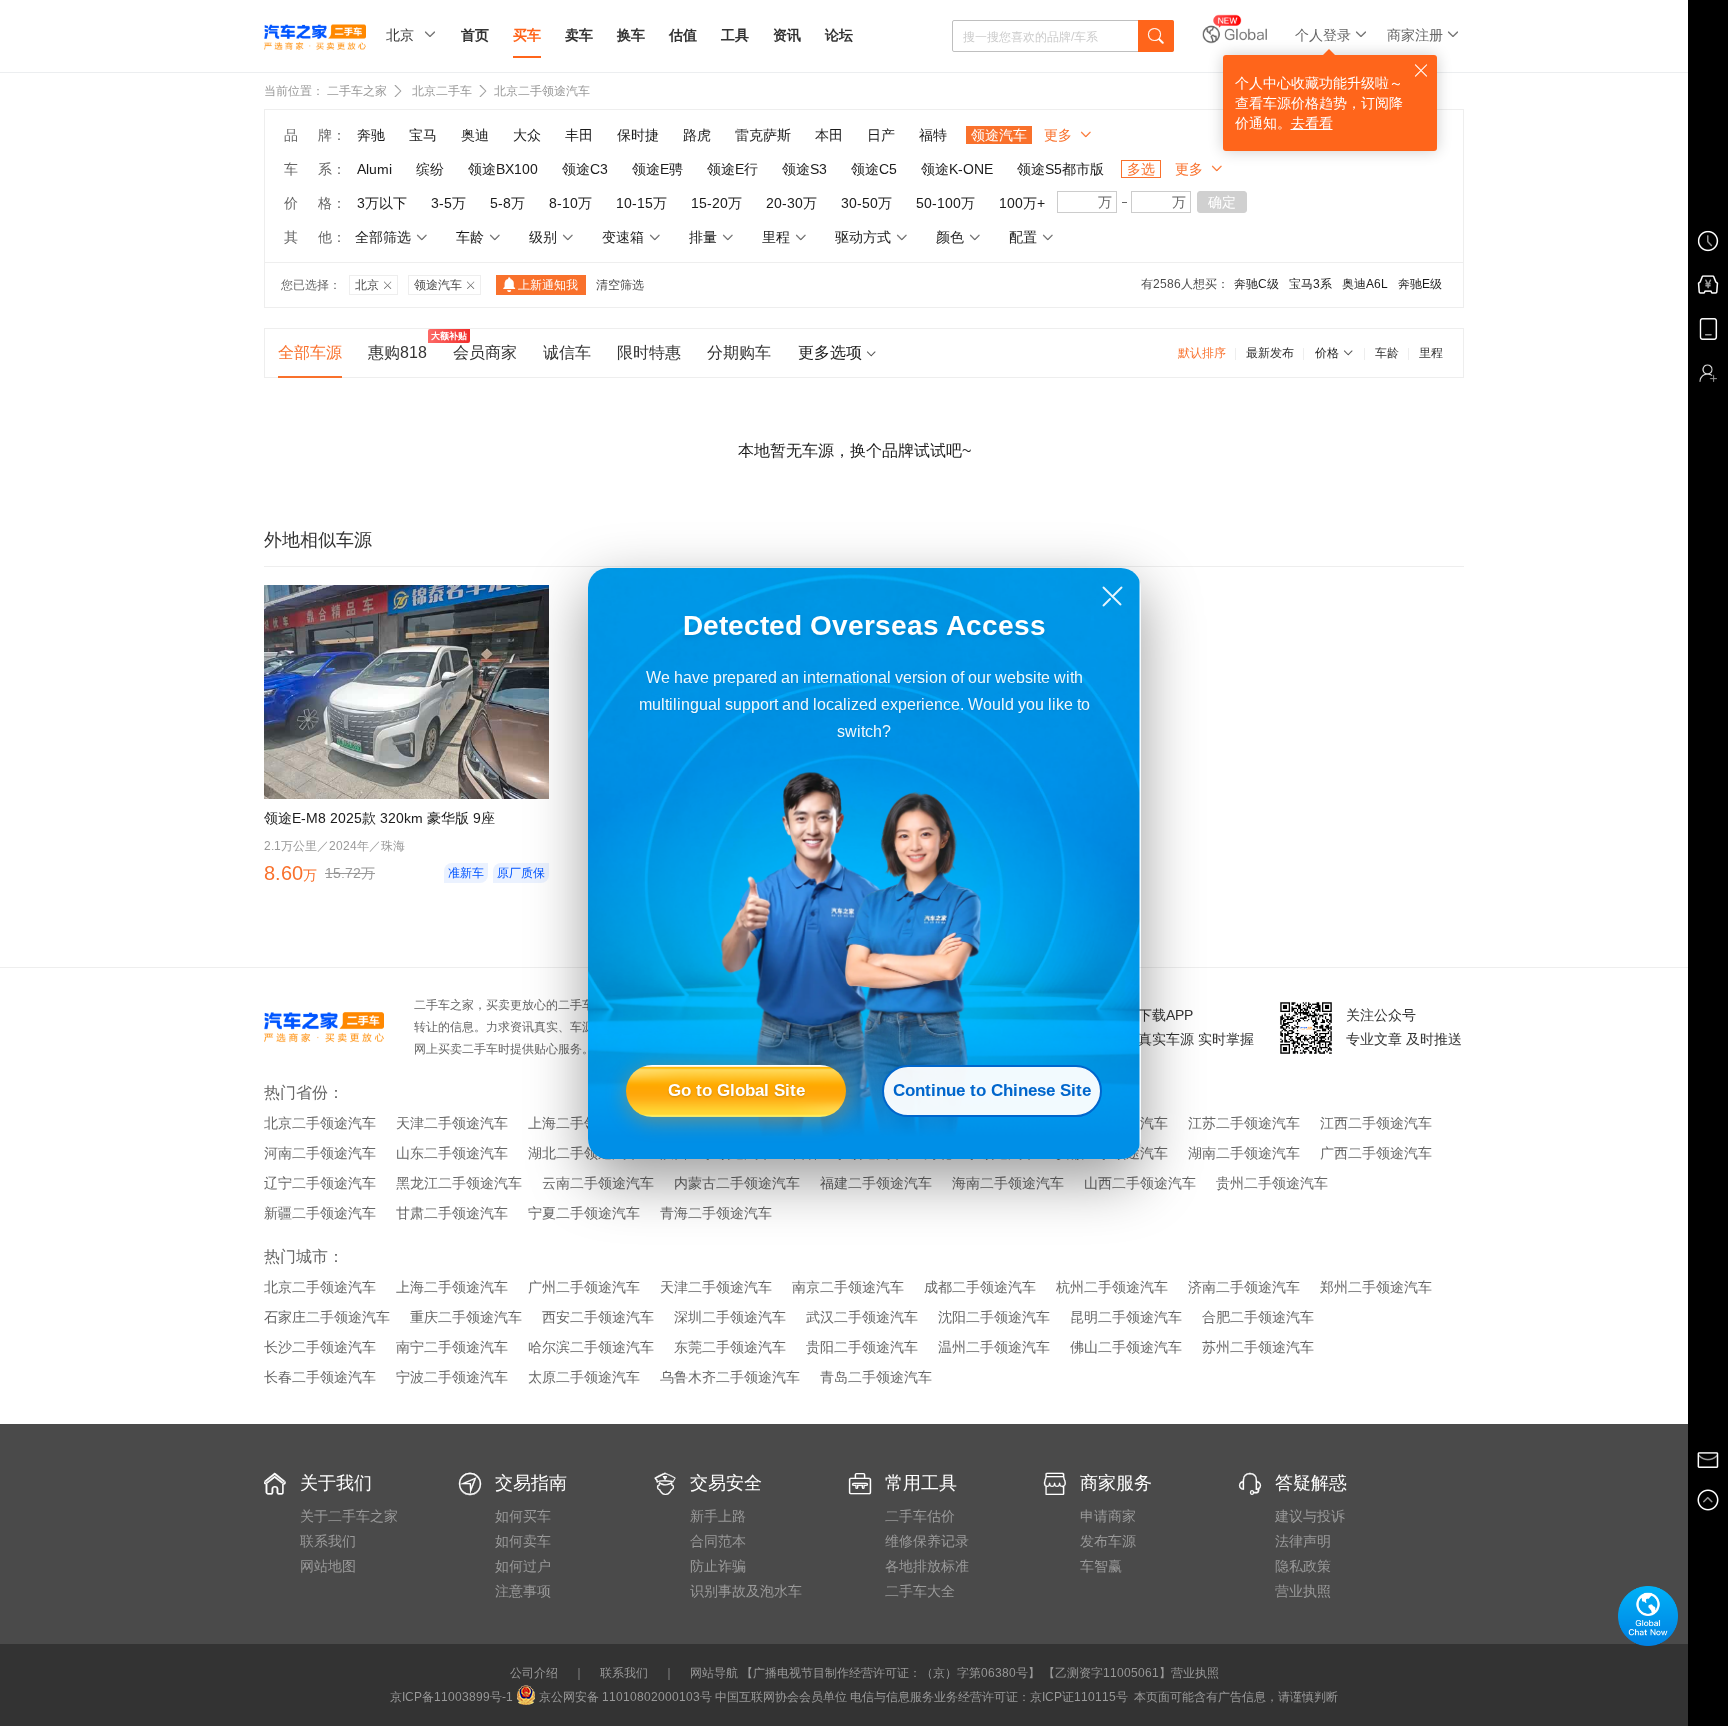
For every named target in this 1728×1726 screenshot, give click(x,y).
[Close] (1112, 596)
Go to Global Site (736, 1090)
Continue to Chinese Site (992, 1090)
